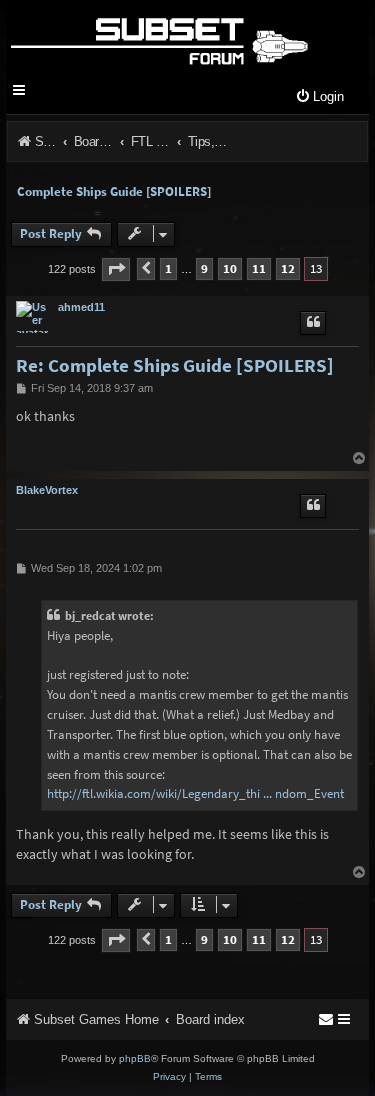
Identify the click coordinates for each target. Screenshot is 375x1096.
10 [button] (230, 268)
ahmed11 (81, 307)
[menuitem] (319, 97)
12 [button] (288, 268)
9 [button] (204, 268)
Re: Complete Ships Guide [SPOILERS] (175, 365)
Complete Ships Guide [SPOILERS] (114, 191)
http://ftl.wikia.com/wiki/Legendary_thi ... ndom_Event (195, 793)
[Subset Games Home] (158, 38)
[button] (116, 269)
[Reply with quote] (313, 323)
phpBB (135, 1058)
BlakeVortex (47, 490)
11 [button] (259, 268)
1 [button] (168, 268)
